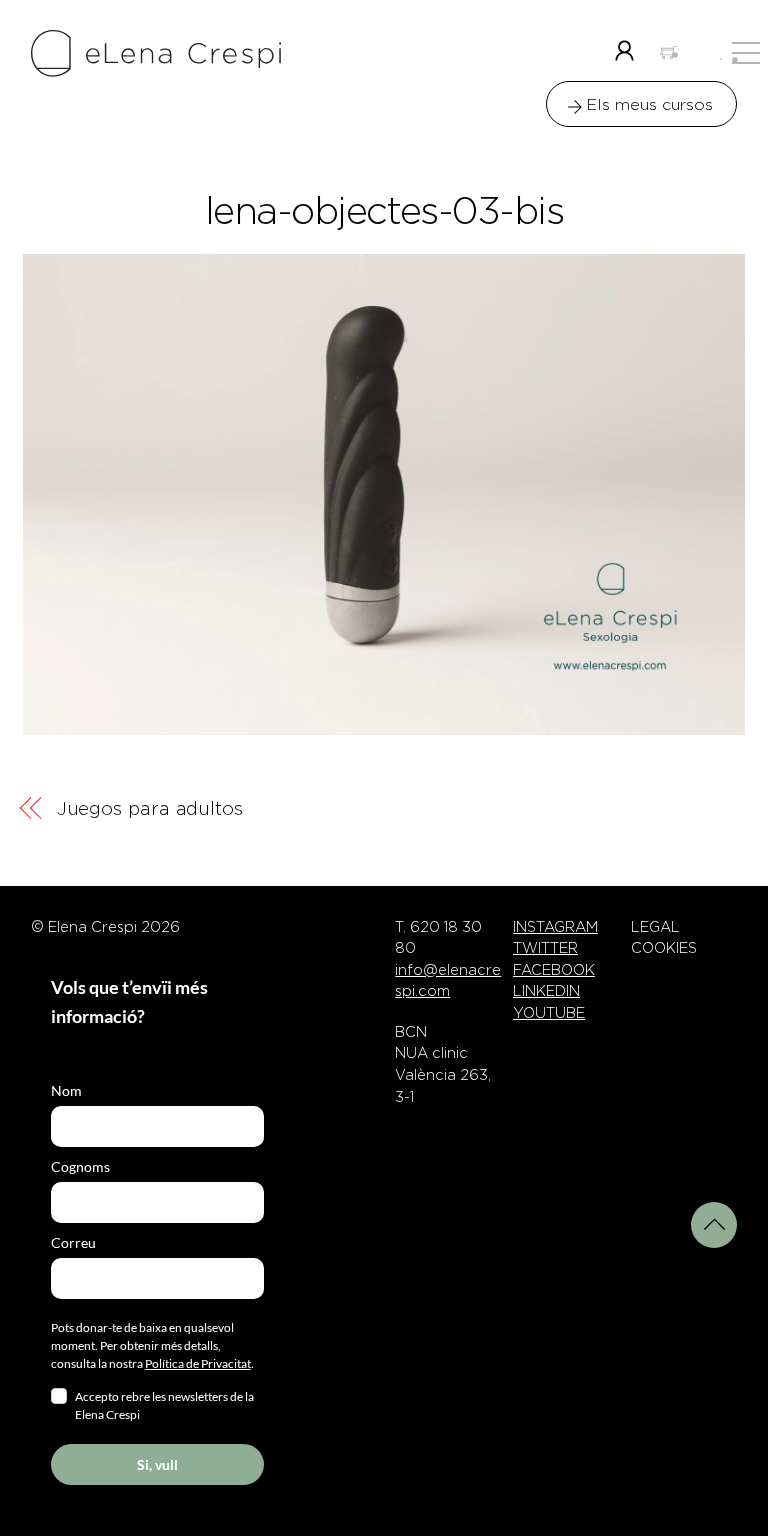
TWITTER (545, 948)
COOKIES (664, 948)
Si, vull (157, 1464)
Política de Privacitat (198, 1363)
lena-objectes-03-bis (384, 211)
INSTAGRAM (555, 927)
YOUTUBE (549, 1013)
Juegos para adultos (150, 808)
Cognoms (80, 1166)
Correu (73, 1242)
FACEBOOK (554, 970)
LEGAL (655, 927)
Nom (66, 1090)
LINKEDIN (546, 991)
